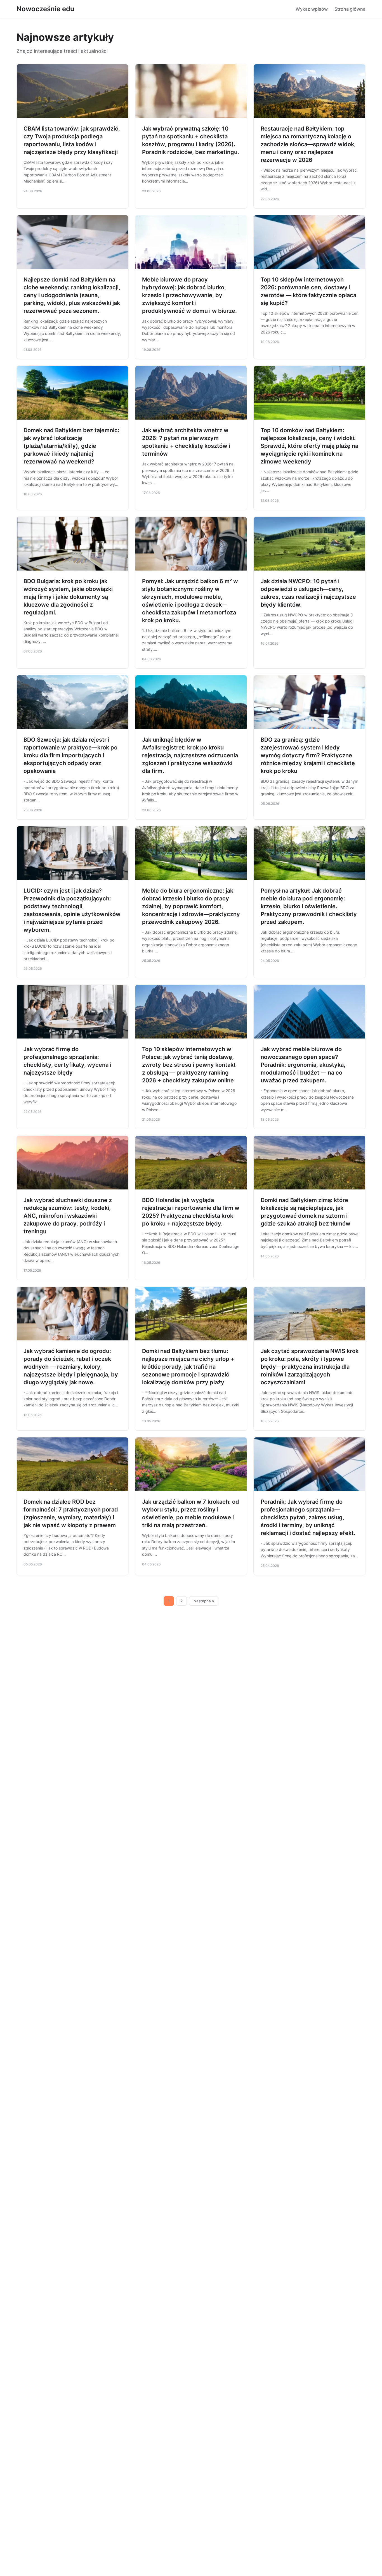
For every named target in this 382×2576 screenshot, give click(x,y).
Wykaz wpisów (312, 9)
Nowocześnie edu (45, 9)
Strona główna (350, 9)
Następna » (204, 1601)
